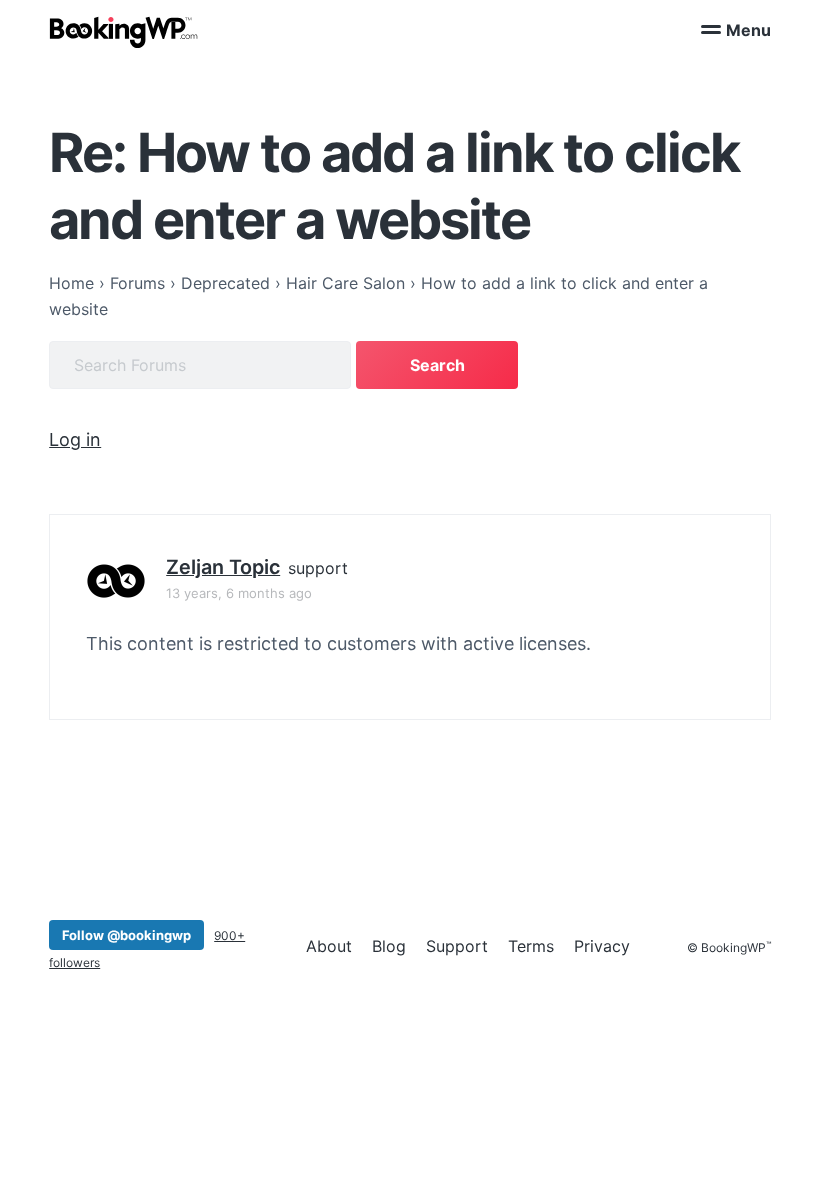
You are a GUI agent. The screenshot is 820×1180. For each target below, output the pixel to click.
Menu (748, 30)
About (329, 946)
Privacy (602, 946)
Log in (75, 439)
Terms (531, 946)
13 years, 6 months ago (239, 593)
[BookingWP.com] (124, 32)
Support (457, 946)
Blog (389, 946)
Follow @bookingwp (126, 935)
